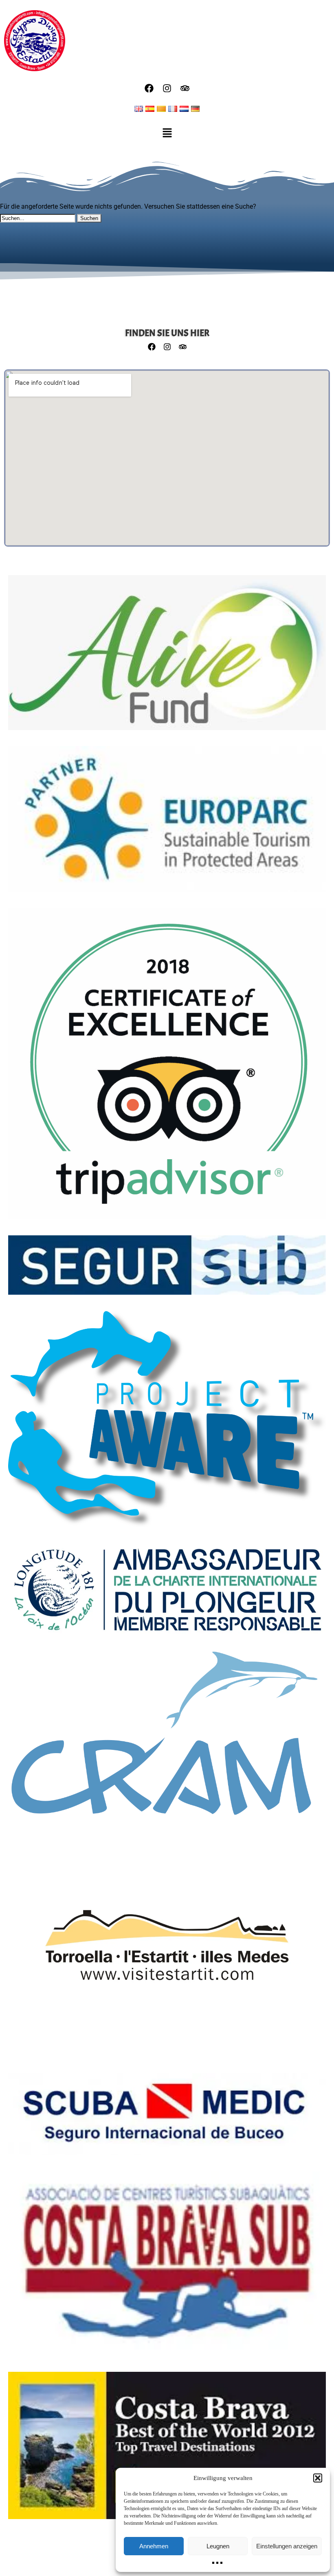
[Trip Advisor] (167, 1068)
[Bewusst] (167, 1424)
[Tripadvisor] (185, 88)
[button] (318, 2478)
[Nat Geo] (167, 2449)
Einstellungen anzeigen (287, 2546)
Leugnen (218, 2546)
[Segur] (167, 1269)
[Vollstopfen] (167, 1737)
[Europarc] (167, 823)
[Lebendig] (167, 657)
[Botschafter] (167, 1593)
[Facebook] (149, 88)
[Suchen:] (38, 218)
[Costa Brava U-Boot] (167, 2267)
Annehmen (154, 2546)
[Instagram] (167, 88)
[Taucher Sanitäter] (167, 2118)
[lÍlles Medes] (167, 1949)
